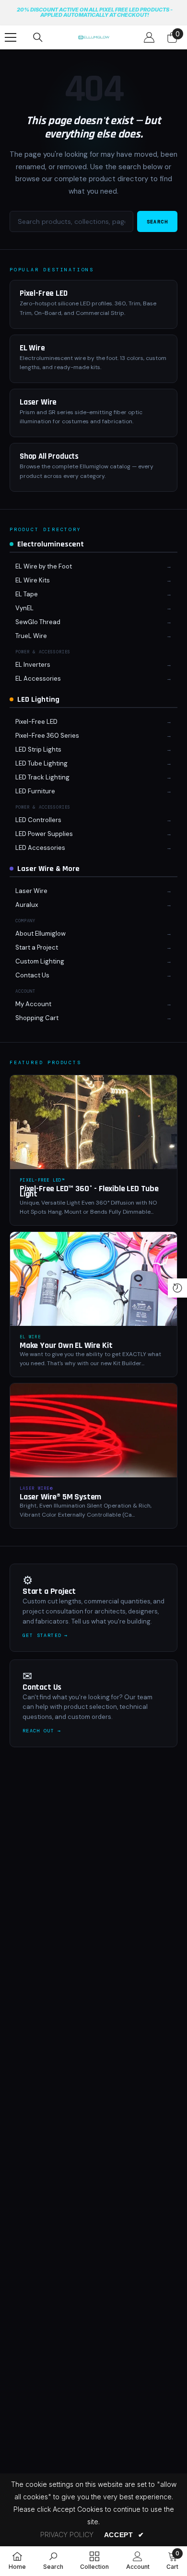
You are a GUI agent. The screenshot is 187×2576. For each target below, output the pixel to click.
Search (157, 222)
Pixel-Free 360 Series (47, 736)
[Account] (149, 37)
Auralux (27, 905)
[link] (53, 2561)
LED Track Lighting (42, 777)
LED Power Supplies (44, 834)
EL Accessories (38, 679)
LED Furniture (35, 791)
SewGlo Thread (38, 622)
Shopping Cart (37, 1018)
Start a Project (37, 947)
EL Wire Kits (33, 580)
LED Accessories (40, 848)
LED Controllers (38, 820)
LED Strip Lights (38, 749)
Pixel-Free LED (36, 722)
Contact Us (32, 975)
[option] (94, 13)
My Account (33, 1004)
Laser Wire (31, 891)
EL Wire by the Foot (44, 566)
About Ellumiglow (41, 934)
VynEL (24, 608)
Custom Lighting (40, 961)
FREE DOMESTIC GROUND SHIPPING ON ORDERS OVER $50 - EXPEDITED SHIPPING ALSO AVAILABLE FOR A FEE (96, 12)
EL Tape (27, 594)
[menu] (11, 37)
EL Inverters (33, 665)
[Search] (38, 37)
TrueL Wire (31, 636)
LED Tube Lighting (41, 763)
